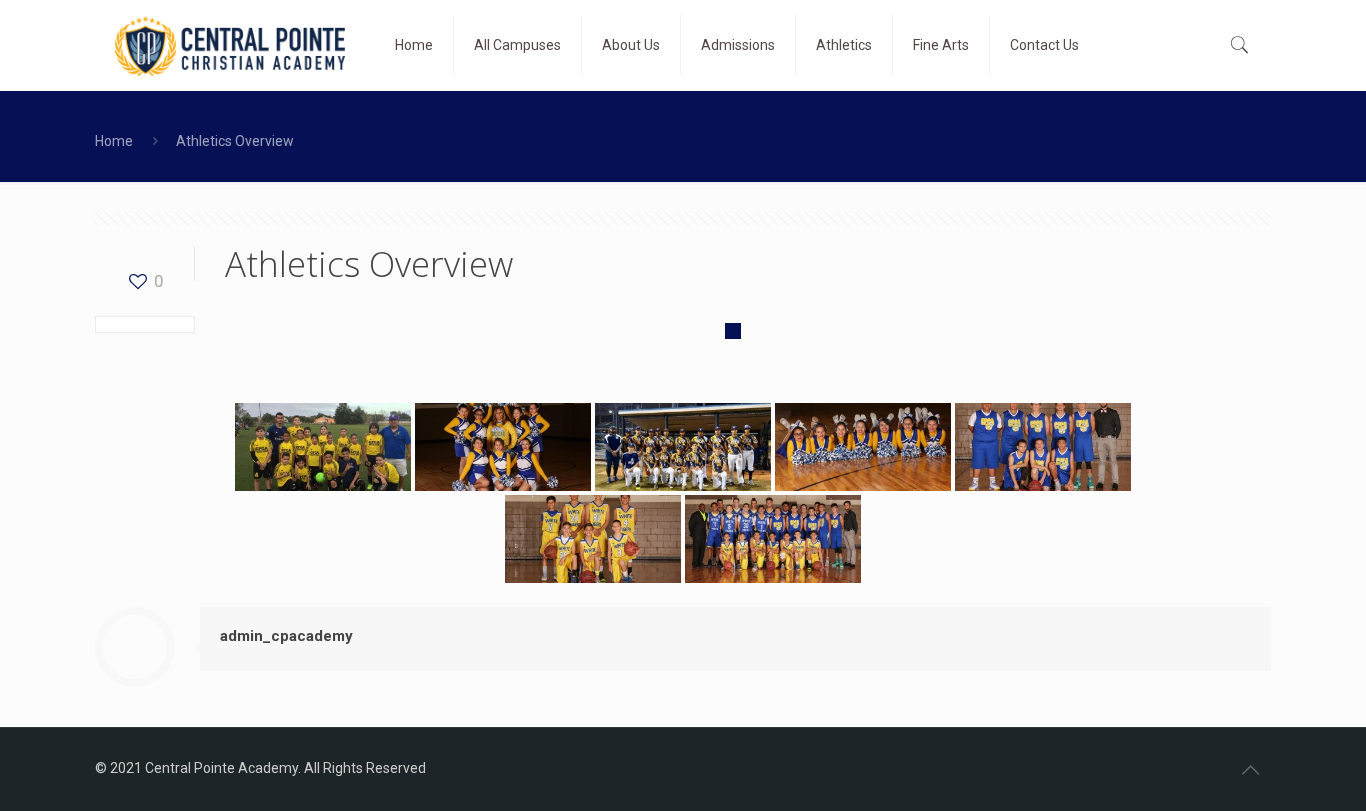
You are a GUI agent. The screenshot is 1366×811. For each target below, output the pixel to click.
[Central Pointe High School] (230, 45)
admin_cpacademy (286, 636)
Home (114, 141)
